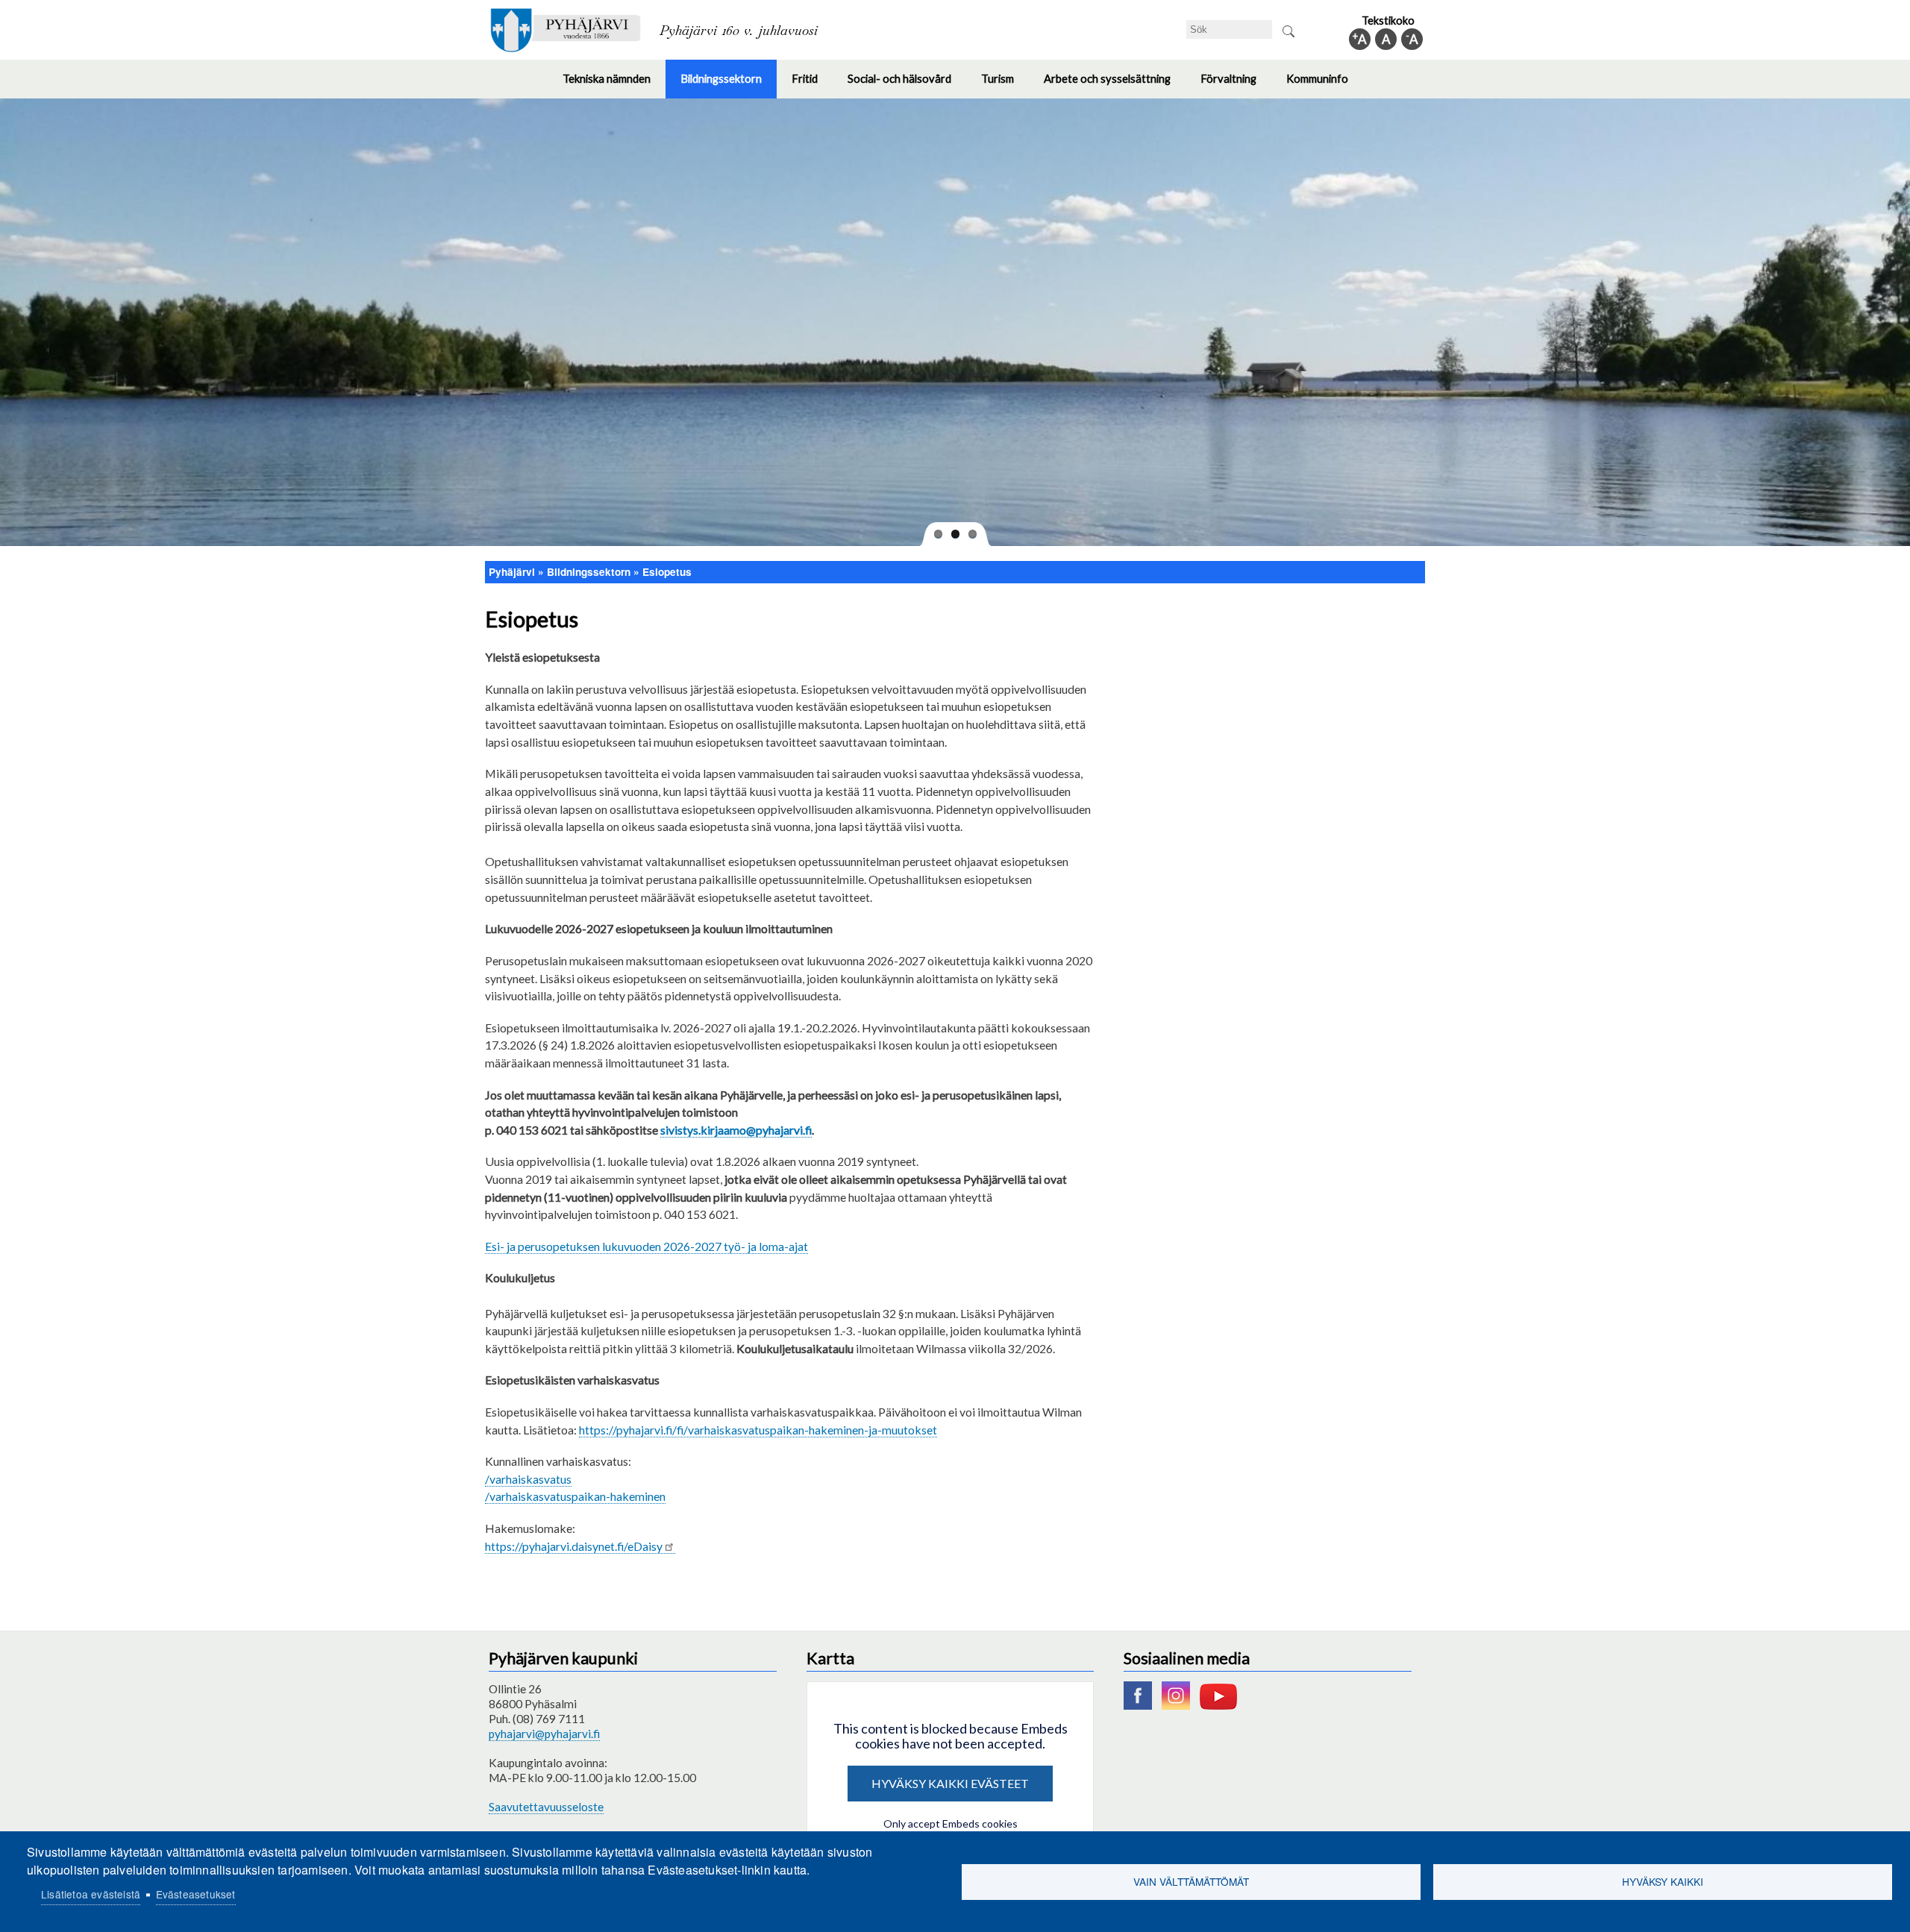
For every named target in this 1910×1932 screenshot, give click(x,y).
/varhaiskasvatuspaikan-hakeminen (575, 1496)
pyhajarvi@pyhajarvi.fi (544, 1734)
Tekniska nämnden (614, 85)
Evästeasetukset (196, 1894)
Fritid (812, 85)
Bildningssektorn (729, 85)
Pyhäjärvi (512, 572)
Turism (1005, 85)
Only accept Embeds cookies (951, 1823)
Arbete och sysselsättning (1115, 85)
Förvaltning (1236, 85)
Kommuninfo (1325, 85)
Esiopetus (667, 572)
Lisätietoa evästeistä (91, 1894)
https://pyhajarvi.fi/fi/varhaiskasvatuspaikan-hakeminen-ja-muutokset (758, 1430)
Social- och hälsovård (907, 85)
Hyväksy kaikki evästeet (950, 1783)
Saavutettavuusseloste (546, 1807)
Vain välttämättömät (1191, 1881)
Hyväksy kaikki (1663, 1881)
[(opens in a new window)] (1142, 1705)
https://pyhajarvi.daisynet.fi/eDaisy (574, 1546)
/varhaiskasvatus (528, 1479)
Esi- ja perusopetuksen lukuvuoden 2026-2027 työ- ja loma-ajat (646, 1246)
